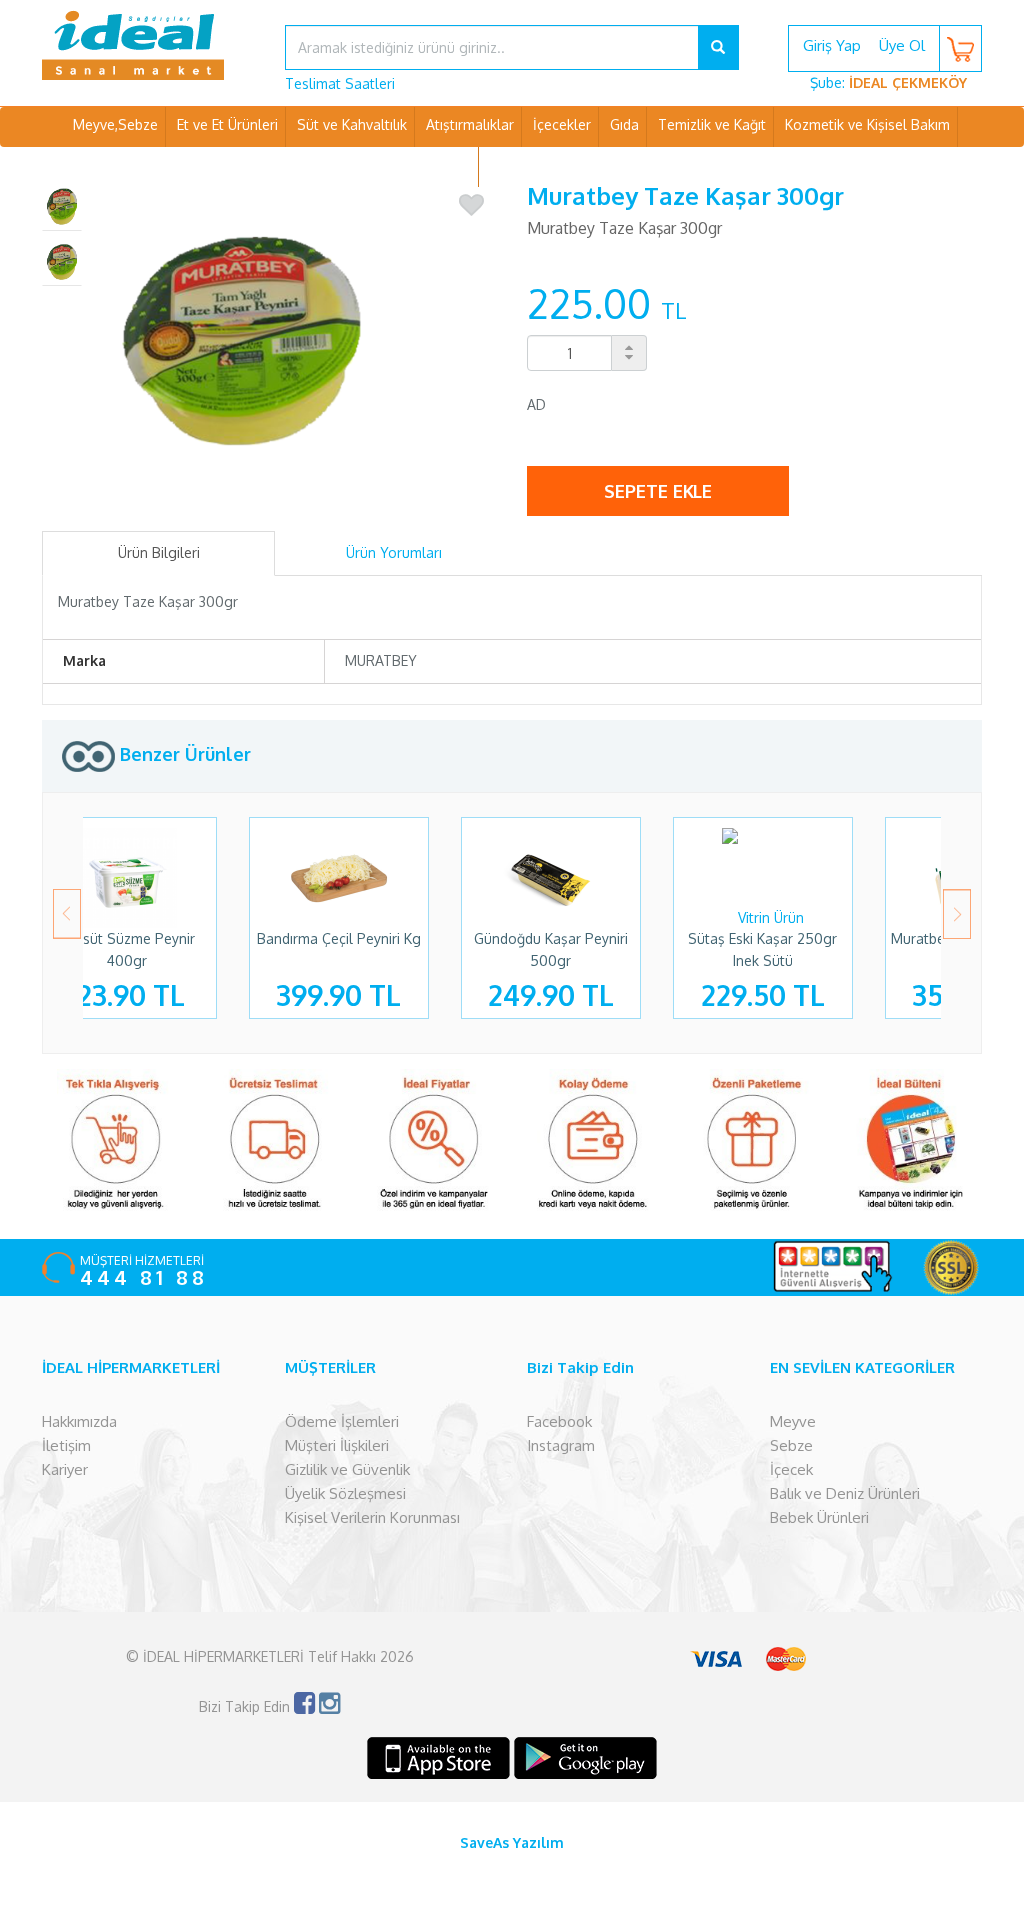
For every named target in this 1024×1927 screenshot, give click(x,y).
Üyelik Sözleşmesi (345, 1493)
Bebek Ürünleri (819, 1517)
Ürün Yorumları (394, 552)
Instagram (561, 1445)
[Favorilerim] (471, 206)
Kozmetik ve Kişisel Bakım (867, 124)
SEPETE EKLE (658, 491)
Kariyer (65, 1469)
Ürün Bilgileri (159, 552)
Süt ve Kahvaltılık (352, 124)
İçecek (791, 1469)
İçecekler (562, 124)
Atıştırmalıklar (470, 124)
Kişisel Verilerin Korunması (372, 1517)
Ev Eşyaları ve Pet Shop (565, 164)
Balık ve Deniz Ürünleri (845, 1493)
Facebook (559, 1421)
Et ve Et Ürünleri (227, 124)
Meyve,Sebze (115, 124)
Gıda (624, 124)
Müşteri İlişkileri (337, 1445)
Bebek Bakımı (428, 164)
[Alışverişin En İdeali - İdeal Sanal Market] (148, 45)
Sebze (791, 1445)
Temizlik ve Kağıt (712, 124)
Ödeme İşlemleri (342, 1421)
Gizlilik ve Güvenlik (347, 1469)
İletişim (66, 1445)
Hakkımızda (79, 1421)
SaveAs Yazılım (512, 1842)
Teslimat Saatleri (340, 83)
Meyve (793, 1421)
